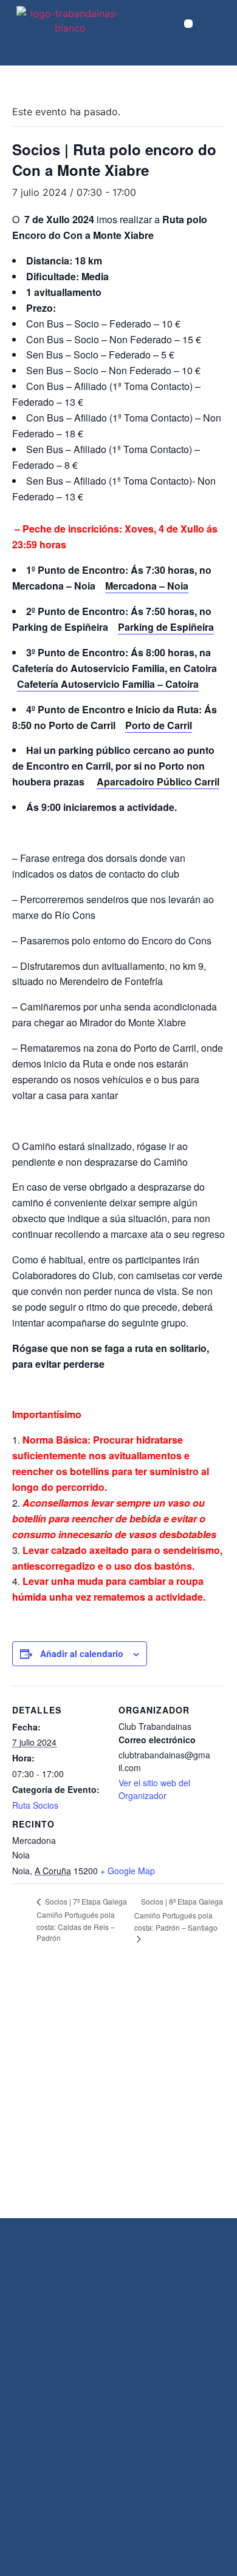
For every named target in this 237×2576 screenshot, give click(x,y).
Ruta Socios (35, 1805)
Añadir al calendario (82, 1653)
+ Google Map (128, 1871)
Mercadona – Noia (147, 586)
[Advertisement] (118, 2094)
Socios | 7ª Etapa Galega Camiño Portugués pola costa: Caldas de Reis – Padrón (82, 1919)
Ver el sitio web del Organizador (154, 1789)
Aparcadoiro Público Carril (158, 782)
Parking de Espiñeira (166, 627)
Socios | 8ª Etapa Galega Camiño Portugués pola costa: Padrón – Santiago (179, 1914)
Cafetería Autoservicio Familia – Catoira (108, 684)
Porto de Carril (159, 725)
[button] (188, 24)
